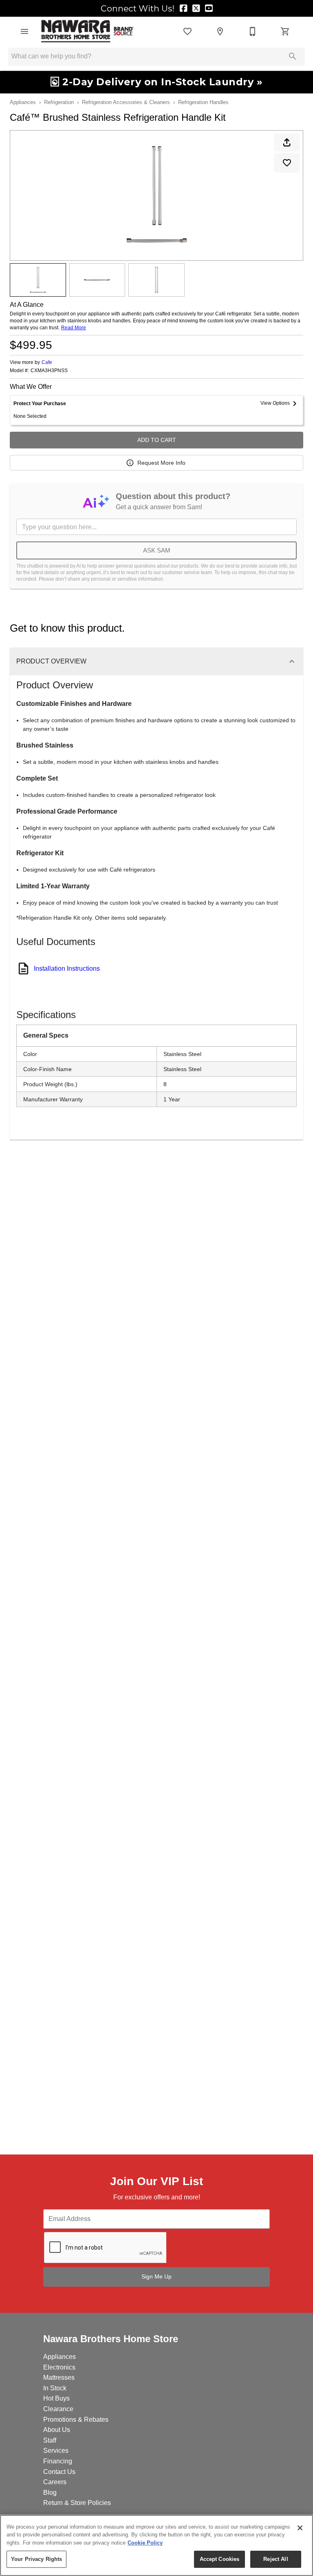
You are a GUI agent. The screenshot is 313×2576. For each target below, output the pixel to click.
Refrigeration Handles (203, 102)
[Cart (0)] (285, 31)
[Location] (220, 31)
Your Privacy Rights (36, 2559)
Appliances (23, 102)
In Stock (55, 2388)
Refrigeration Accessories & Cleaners (126, 102)
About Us (57, 2430)
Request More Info (161, 463)
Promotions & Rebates (76, 2420)
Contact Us (59, 2472)
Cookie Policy (145, 2543)
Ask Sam (157, 550)
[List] (187, 31)
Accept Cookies (220, 2559)
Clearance (58, 2409)
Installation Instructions (67, 968)
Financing (58, 2461)
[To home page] (87, 31)
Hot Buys (56, 2398)
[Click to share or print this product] (287, 142)
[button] (24, 31)
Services (56, 2451)
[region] (156, 2545)
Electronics (59, 2367)
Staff (50, 2440)
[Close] (300, 2528)
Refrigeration (59, 102)
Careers (55, 2482)
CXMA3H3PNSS (49, 371)
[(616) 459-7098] (253, 31)
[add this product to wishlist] (287, 163)
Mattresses (59, 2377)
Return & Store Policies (77, 2503)
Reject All (276, 2559)
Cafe (47, 362)
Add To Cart (157, 440)
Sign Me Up (156, 2276)
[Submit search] (293, 56)
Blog (50, 2493)
